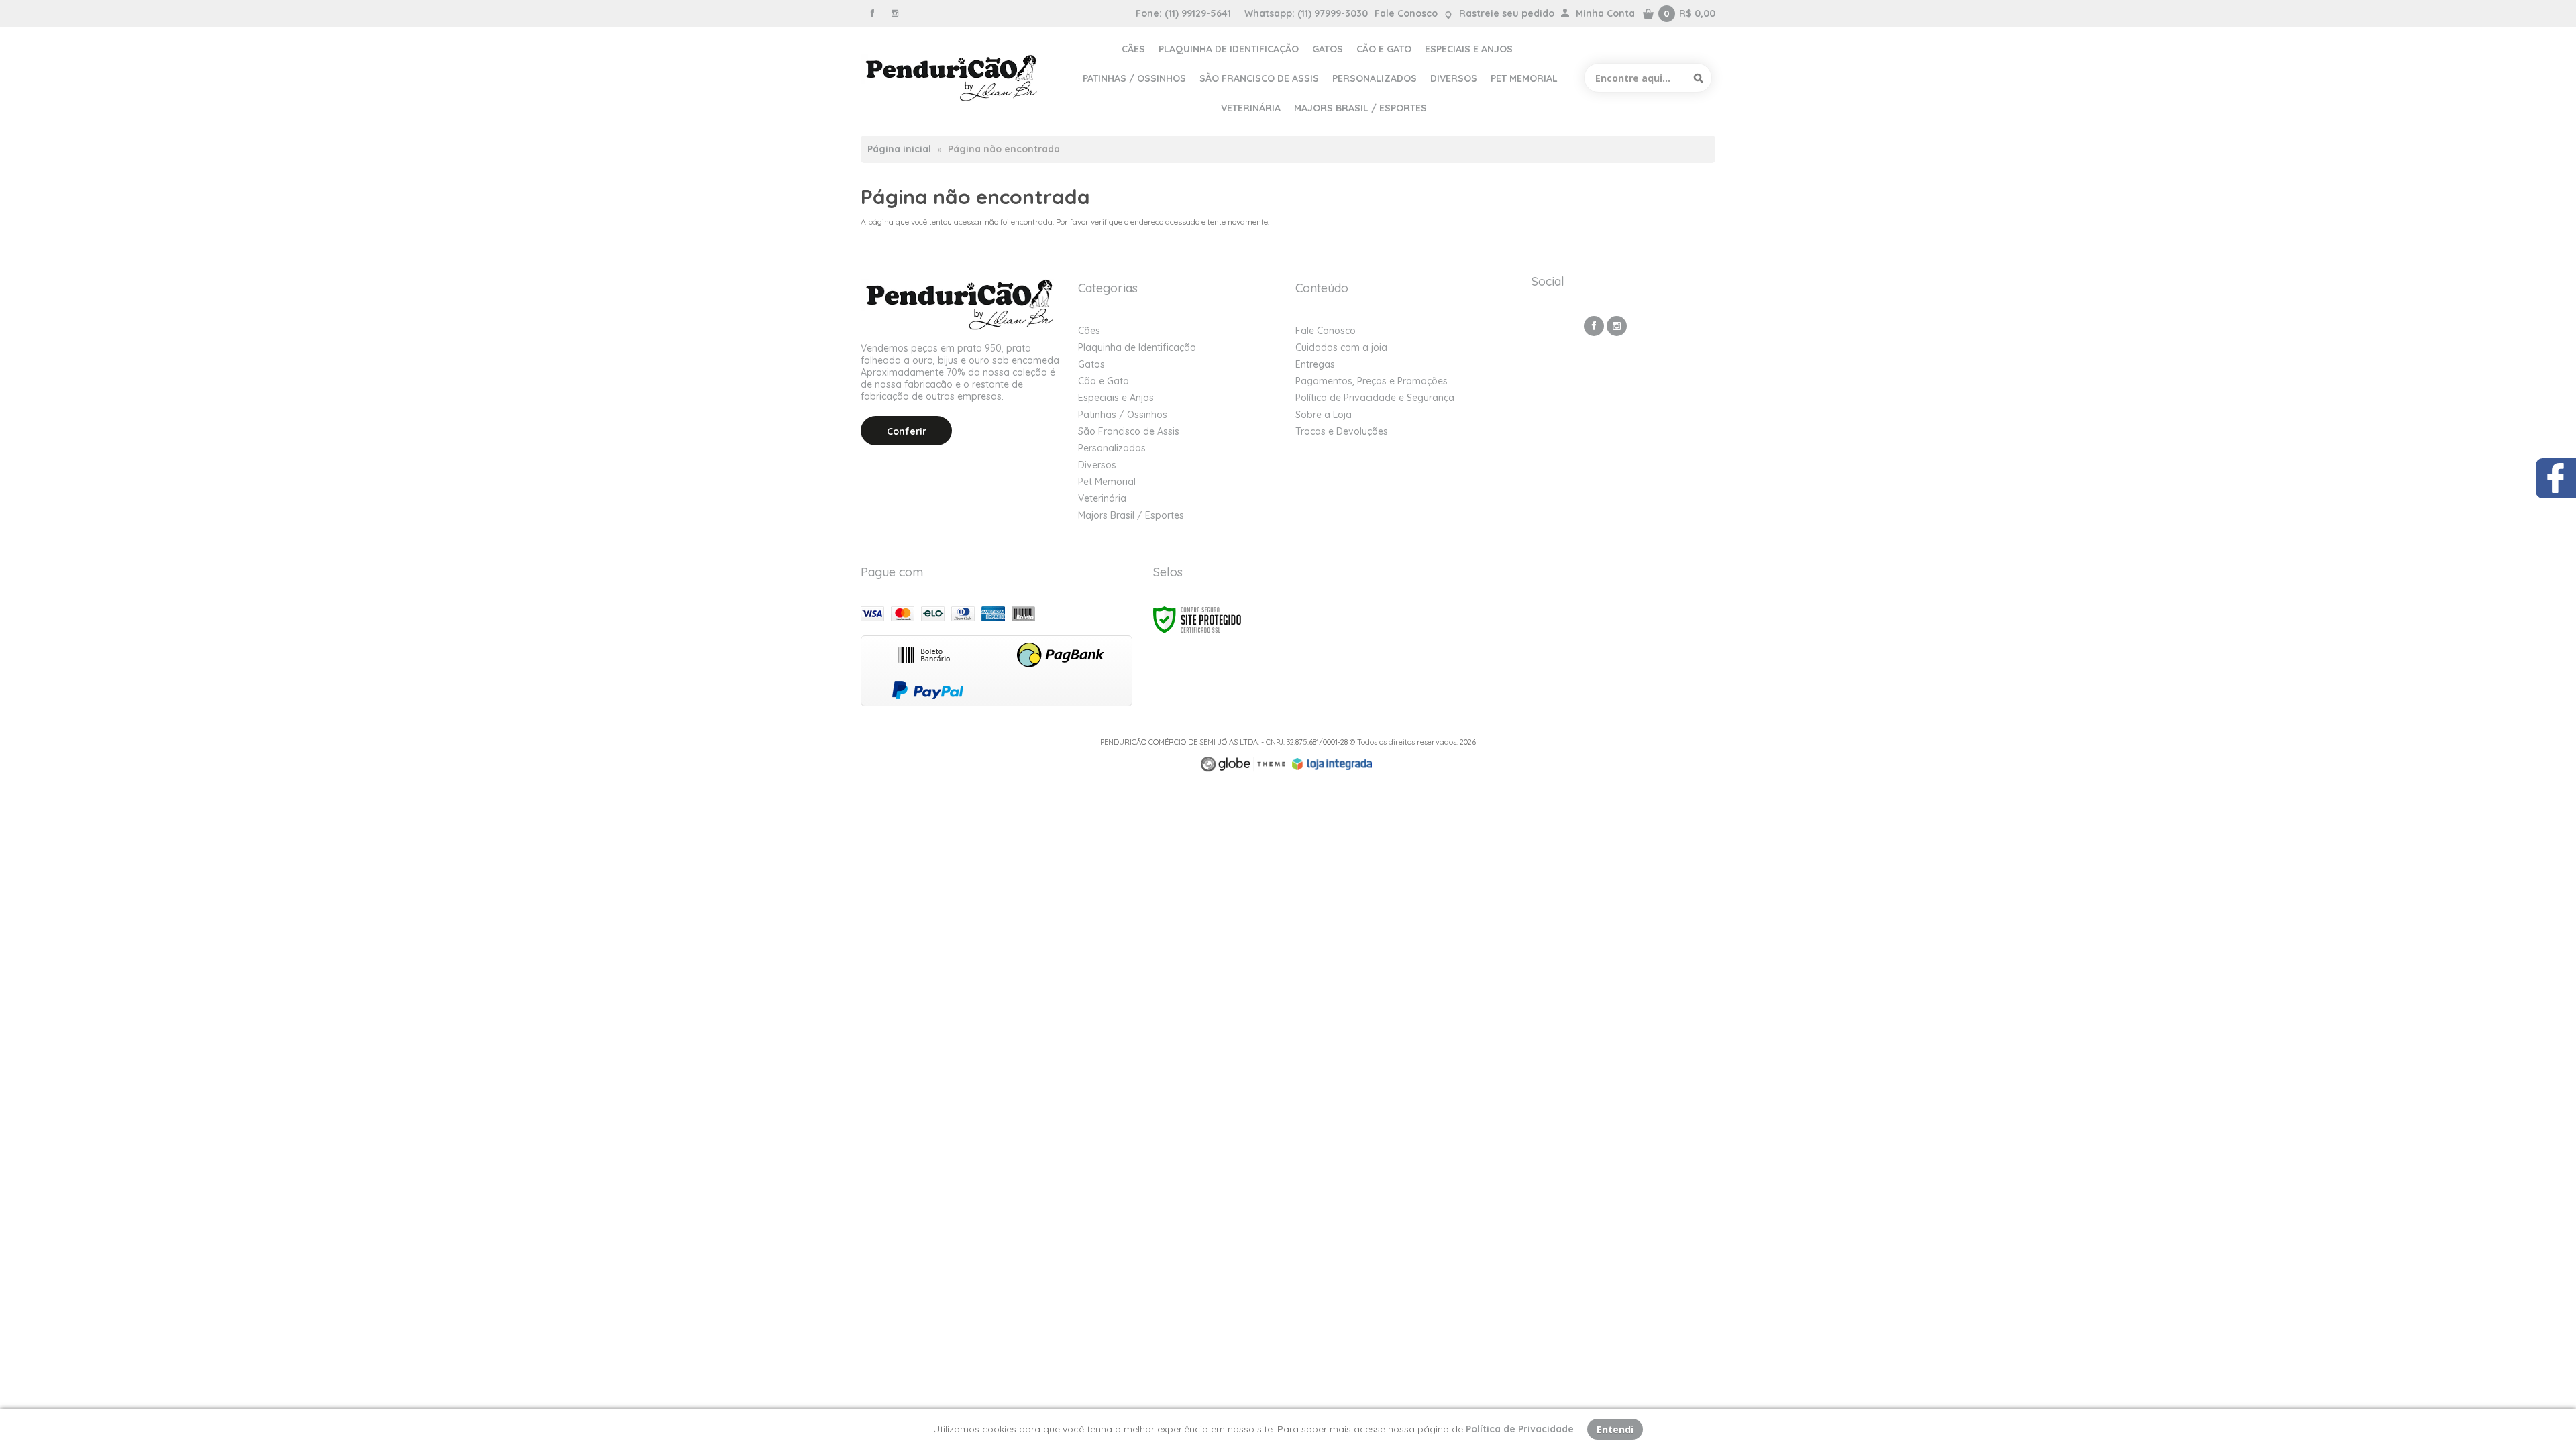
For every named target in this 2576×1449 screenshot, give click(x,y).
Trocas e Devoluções (1342, 431)
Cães (1089, 331)
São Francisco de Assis (1129, 431)
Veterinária (1102, 498)
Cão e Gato (1104, 381)
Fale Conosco (1406, 13)
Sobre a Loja (1324, 415)
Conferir (907, 431)
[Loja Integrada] (1332, 764)
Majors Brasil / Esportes (1131, 515)
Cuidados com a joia (1341, 347)
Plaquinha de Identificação (1137, 347)
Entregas (1315, 364)
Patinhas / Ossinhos (1123, 415)
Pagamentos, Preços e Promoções (1372, 381)
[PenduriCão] (953, 78)
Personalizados (1112, 448)
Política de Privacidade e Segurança (1375, 398)
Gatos (1091, 364)
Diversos (1097, 465)
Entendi (1615, 1429)
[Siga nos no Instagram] (895, 13)
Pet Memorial (1107, 482)
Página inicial (899, 149)
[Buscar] (1698, 78)
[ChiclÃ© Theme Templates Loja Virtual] (1243, 764)
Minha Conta (1605, 13)
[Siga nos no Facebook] (872, 13)
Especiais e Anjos (1116, 398)
